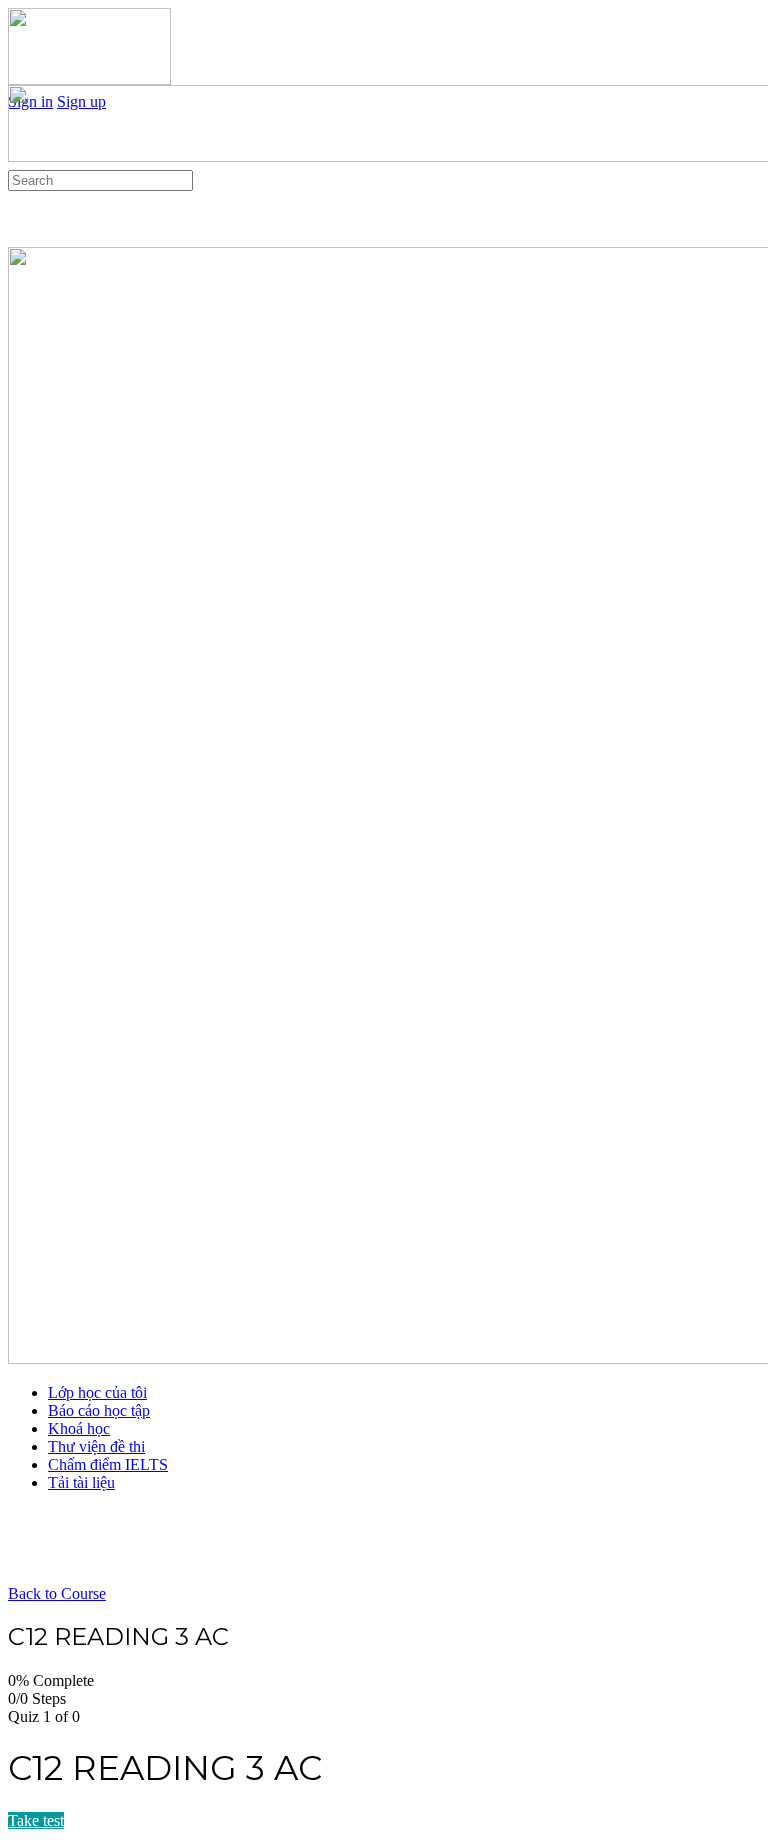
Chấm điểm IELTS (108, 1464)
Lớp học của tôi (97, 1392)
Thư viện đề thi (96, 1446)
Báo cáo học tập (99, 1410)
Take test (36, 1820)
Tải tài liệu (81, 1482)
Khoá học (79, 1428)
